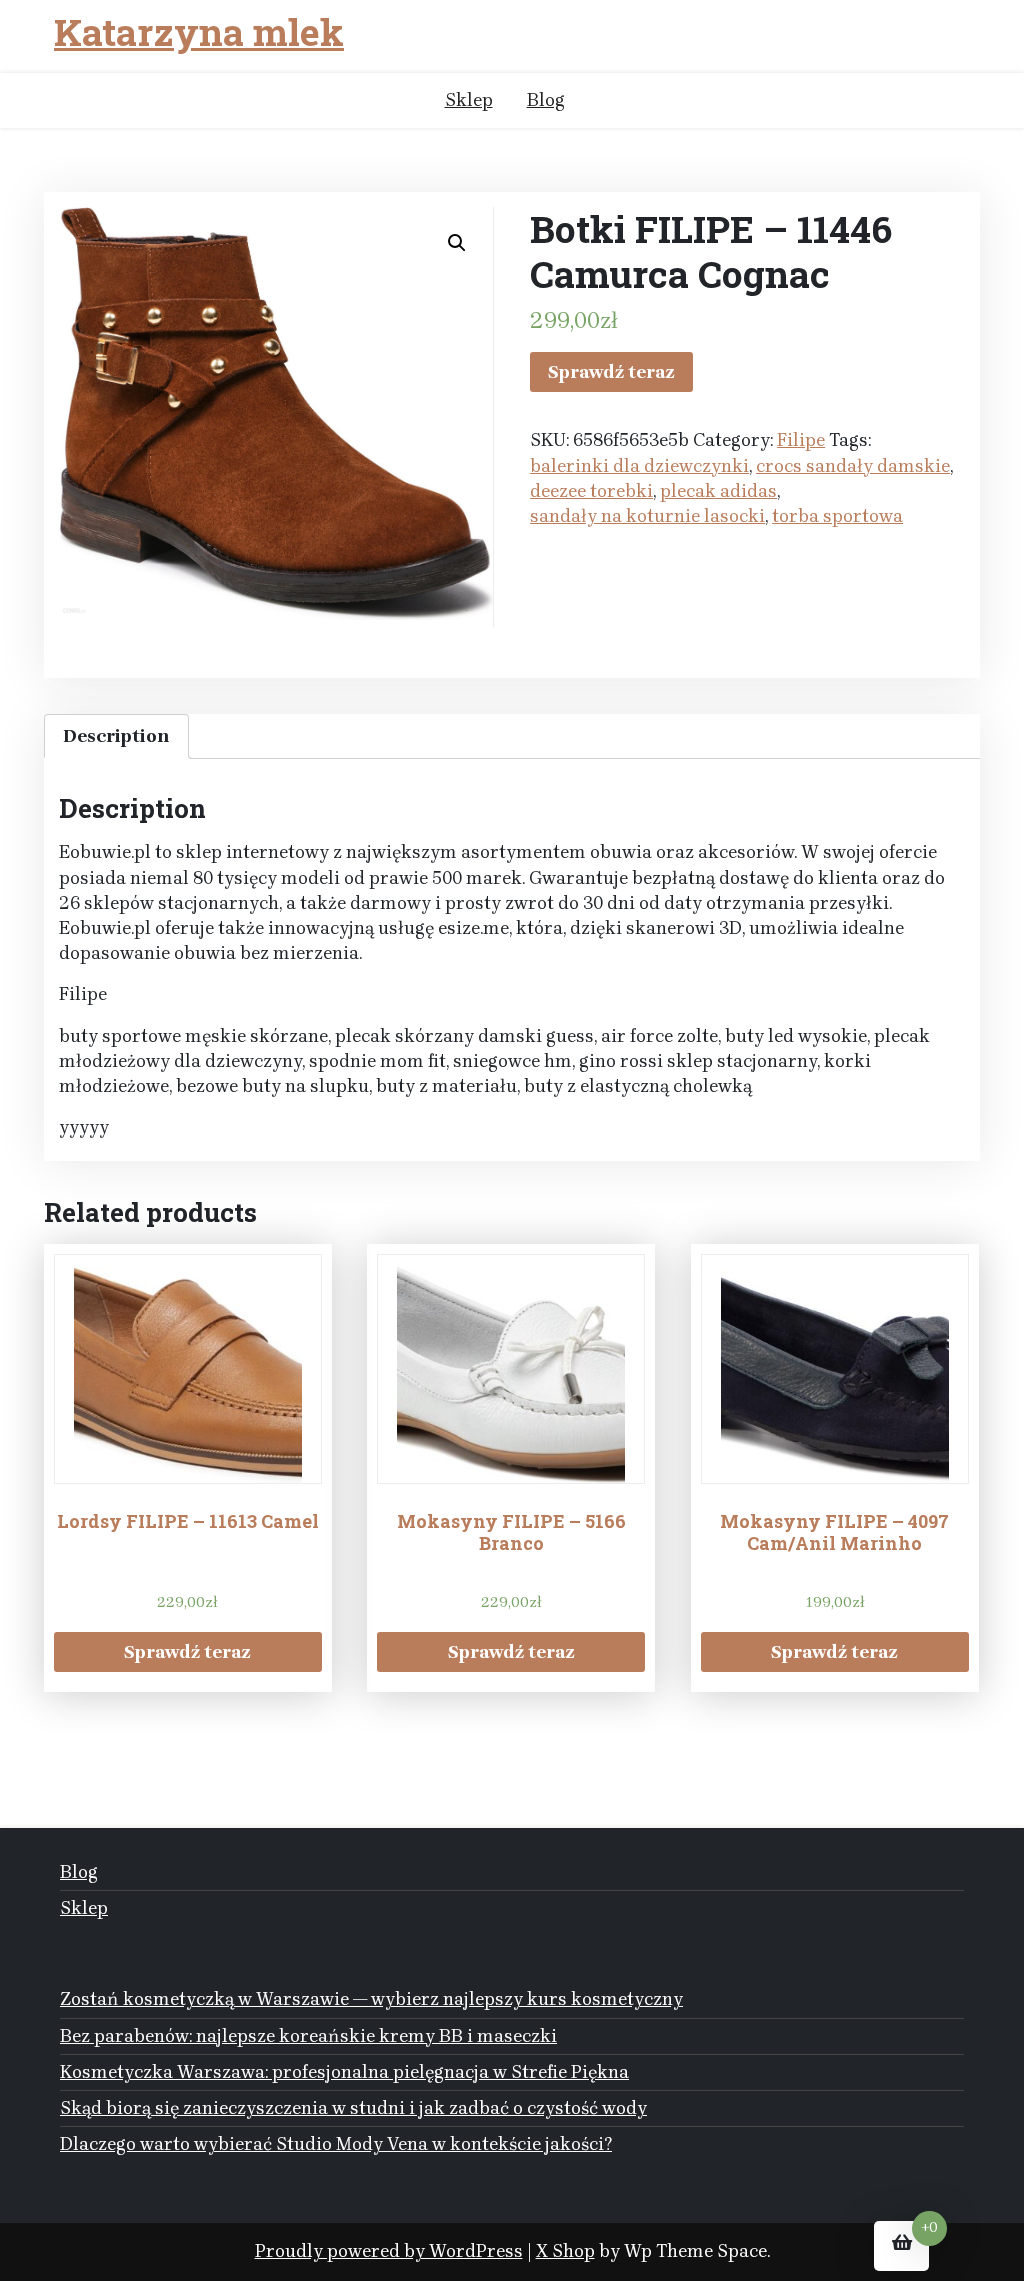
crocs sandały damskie (853, 466)
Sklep (469, 100)
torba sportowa (837, 516)
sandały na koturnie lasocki (647, 516)
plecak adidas (718, 491)
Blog (546, 100)
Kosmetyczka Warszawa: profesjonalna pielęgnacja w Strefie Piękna (344, 2072)
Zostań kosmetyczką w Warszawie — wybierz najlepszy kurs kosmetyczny (371, 1999)
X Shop (565, 2251)
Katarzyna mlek (199, 32)
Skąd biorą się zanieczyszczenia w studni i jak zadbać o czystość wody (353, 2108)
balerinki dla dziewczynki (639, 466)
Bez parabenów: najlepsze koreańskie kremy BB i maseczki (308, 2036)
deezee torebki (591, 491)
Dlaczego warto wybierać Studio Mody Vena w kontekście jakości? (336, 2144)
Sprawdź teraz (611, 372)
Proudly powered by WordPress (389, 2251)
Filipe (801, 440)
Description (116, 736)
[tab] (116, 736)
